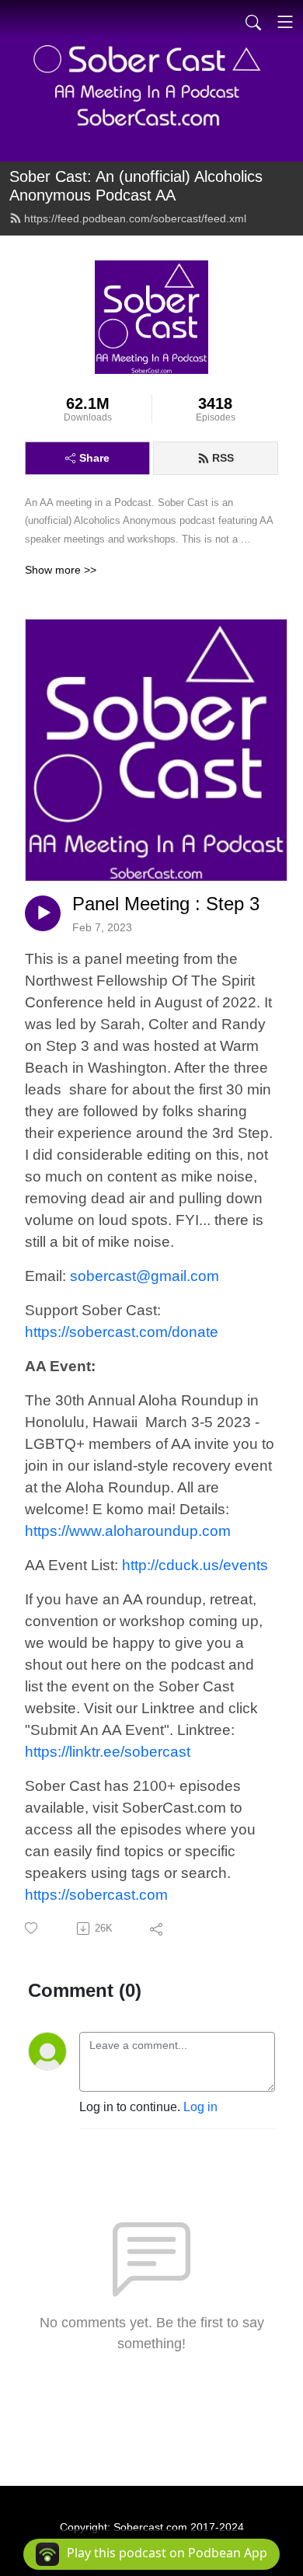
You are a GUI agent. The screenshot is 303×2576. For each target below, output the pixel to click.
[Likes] (32, 1928)
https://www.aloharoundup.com (128, 1531)
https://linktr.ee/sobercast (108, 1752)
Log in (200, 2107)
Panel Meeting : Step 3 (166, 904)
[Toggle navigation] (285, 22)
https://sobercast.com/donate (122, 1332)
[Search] (253, 22)
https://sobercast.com (96, 1895)
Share (94, 458)
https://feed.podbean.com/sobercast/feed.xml (135, 218)
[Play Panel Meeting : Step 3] (43, 913)
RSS (223, 458)
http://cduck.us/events (195, 1565)
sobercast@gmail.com (145, 1276)
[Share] (157, 1929)
